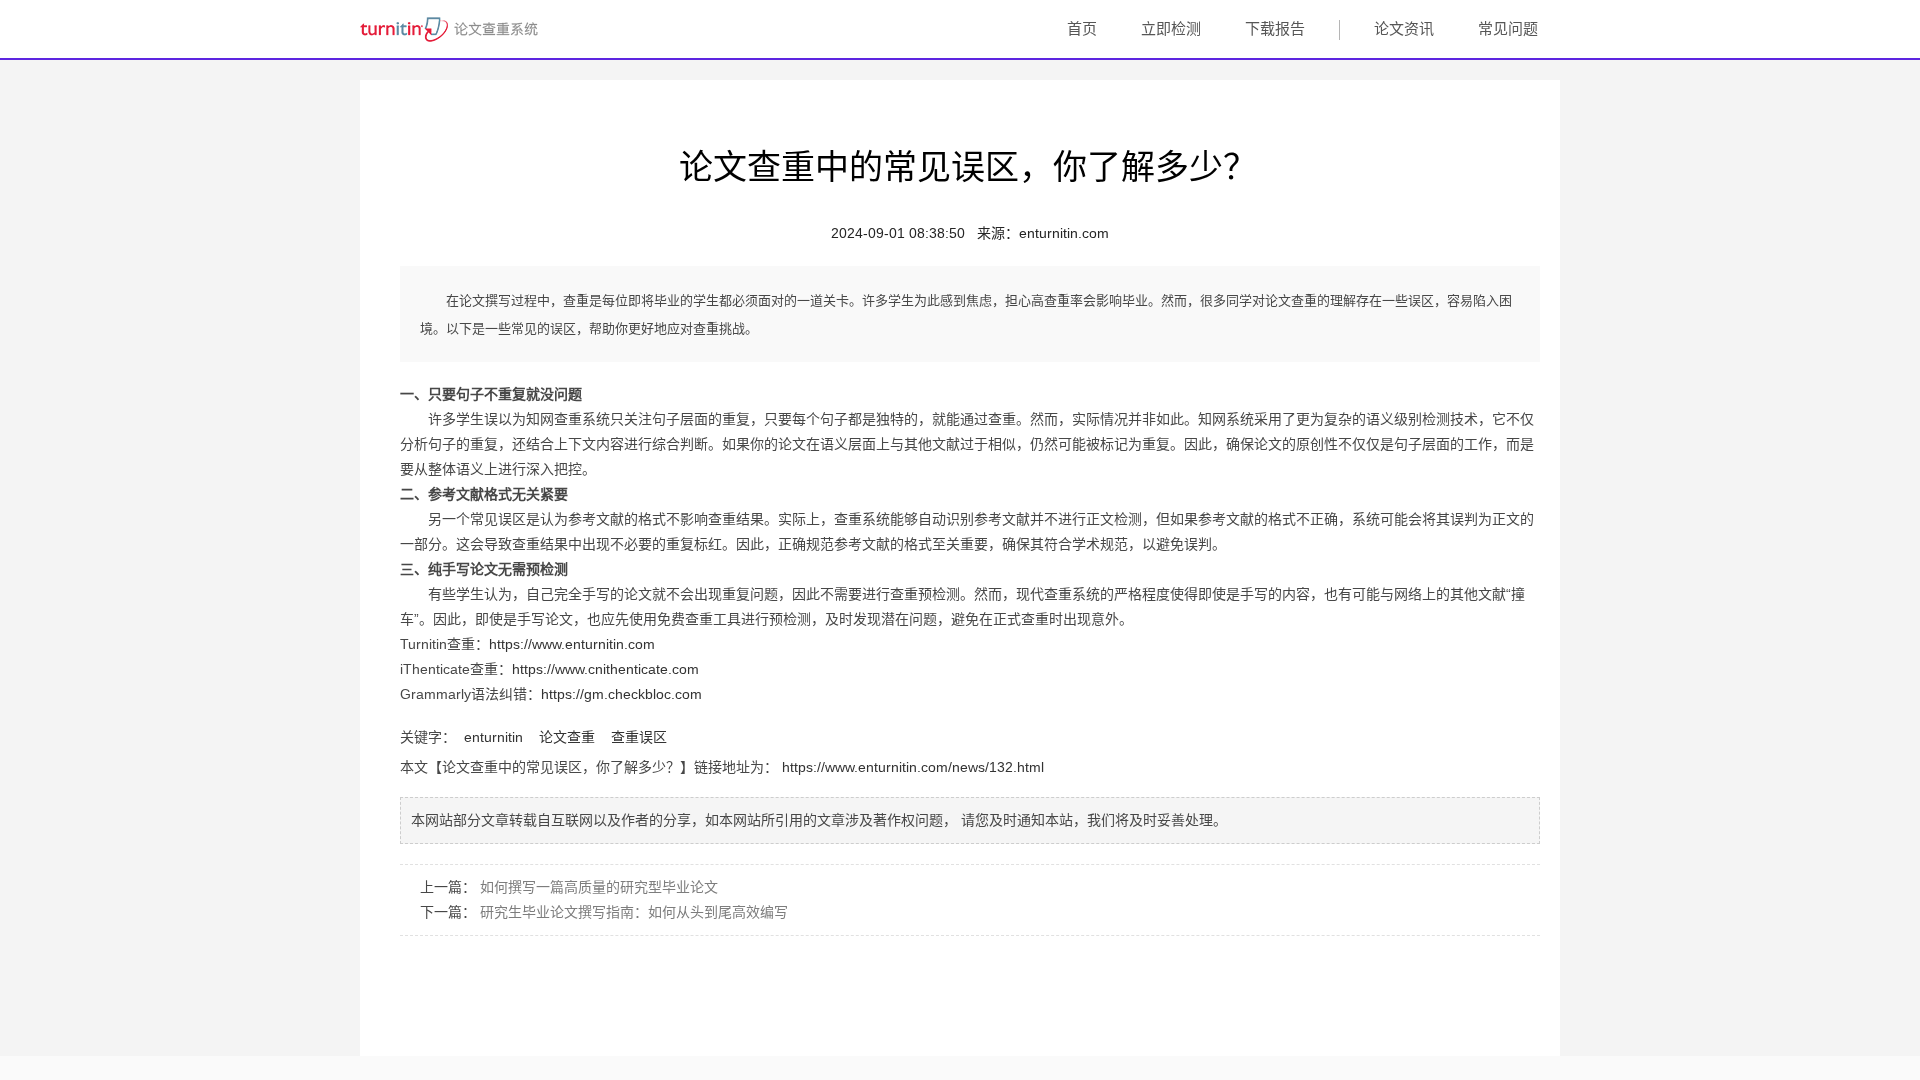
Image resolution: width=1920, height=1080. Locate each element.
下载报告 (1275, 28)
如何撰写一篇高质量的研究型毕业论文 (599, 887)
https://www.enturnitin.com (572, 644)
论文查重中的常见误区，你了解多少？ (968, 164)
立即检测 (1171, 28)
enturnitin (493, 737)
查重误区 (639, 737)
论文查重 (567, 737)
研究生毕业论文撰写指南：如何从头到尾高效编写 (634, 912)
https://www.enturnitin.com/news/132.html (913, 767)
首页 (1082, 28)
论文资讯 (1404, 28)
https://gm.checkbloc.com (621, 694)
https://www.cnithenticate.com (605, 669)
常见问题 (1508, 28)
